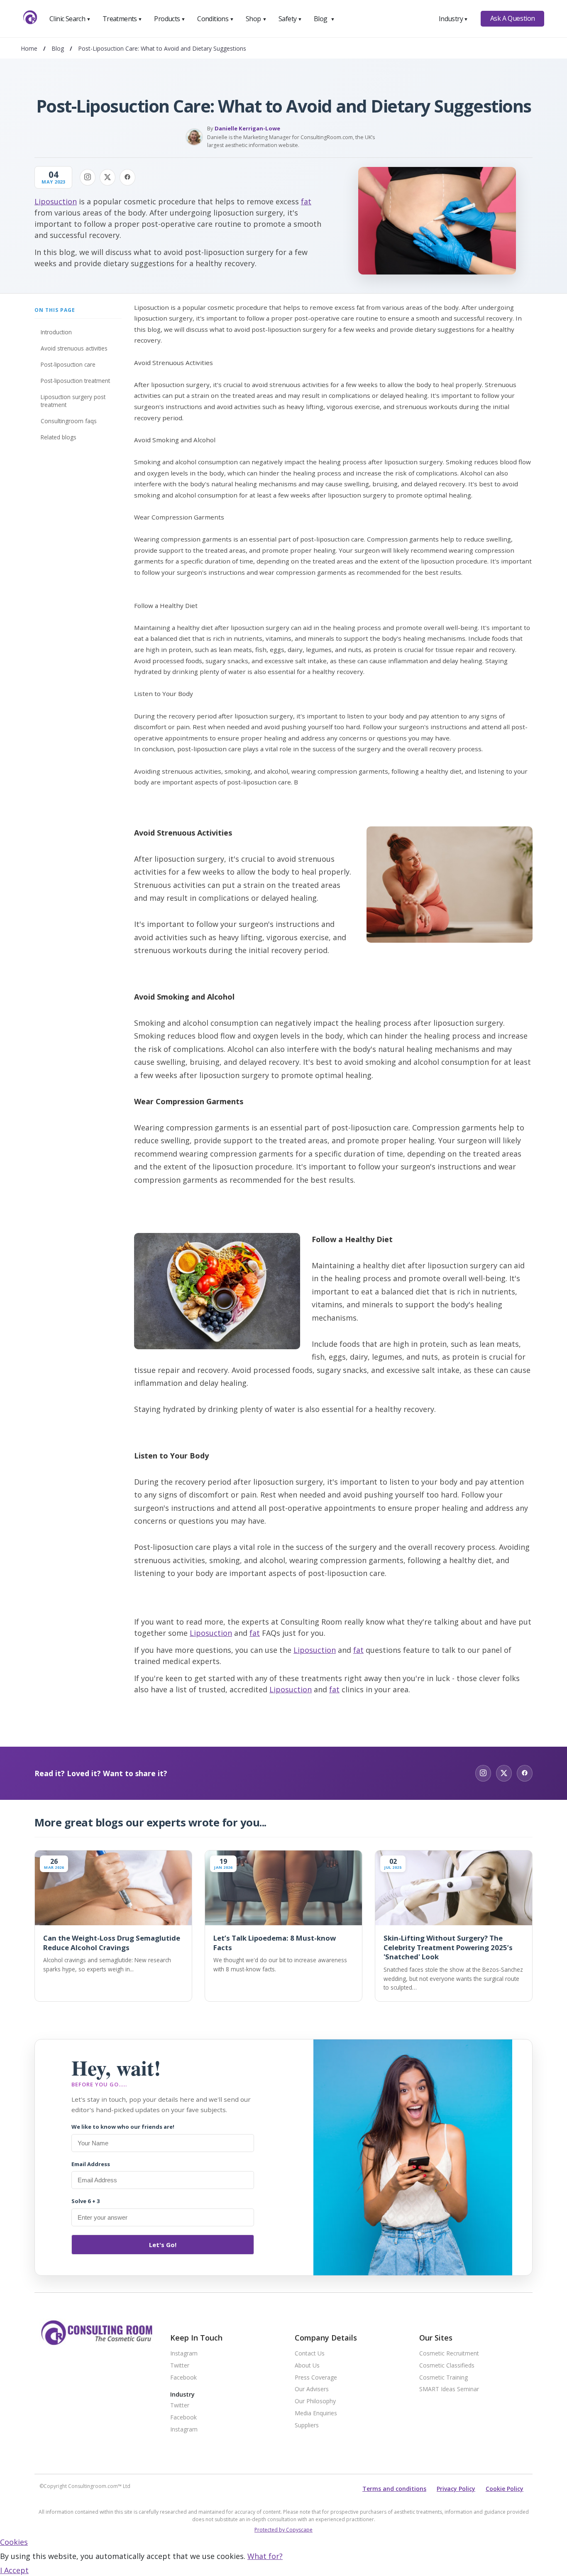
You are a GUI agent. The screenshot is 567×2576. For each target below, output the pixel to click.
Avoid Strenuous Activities (74, 348)
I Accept (14, 2570)
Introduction (56, 332)
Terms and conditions (394, 2489)
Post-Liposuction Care (68, 364)
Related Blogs (59, 437)
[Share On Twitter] (108, 177)
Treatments (122, 19)
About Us (307, 2366)
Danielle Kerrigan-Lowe (247, 128)
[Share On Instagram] (88, 177)
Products (170, 19)
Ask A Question (513, 18)
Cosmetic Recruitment (449, 2354)
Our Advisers (312, 2389)
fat (306, 201)
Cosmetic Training (444, 2378)
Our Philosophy (315, 2401)
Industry (453, 19)
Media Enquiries (316, 2413)
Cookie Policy (505, 2489)
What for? (265, 2556)
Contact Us (310, 2354)
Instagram (184, 2354)
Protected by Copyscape (283, 2530)
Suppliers (307, 2425)
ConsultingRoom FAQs (69, 421)
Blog (324, 19)
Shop (256, 19)
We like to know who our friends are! (123, 2127)
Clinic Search (70, 19)
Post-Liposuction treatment (75, 381)
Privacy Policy (456, 2489)
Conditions (215, 19)
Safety (290, 19)
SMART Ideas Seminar (449, 2389)
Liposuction (56, 201)
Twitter (180, 2366)
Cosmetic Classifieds (447, 2366)
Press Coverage (316, 2378)
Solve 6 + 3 (86, 2201)
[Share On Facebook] (127, 177)
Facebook (183, 2378)
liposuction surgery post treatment (73, 401)
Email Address (91, 2164)
